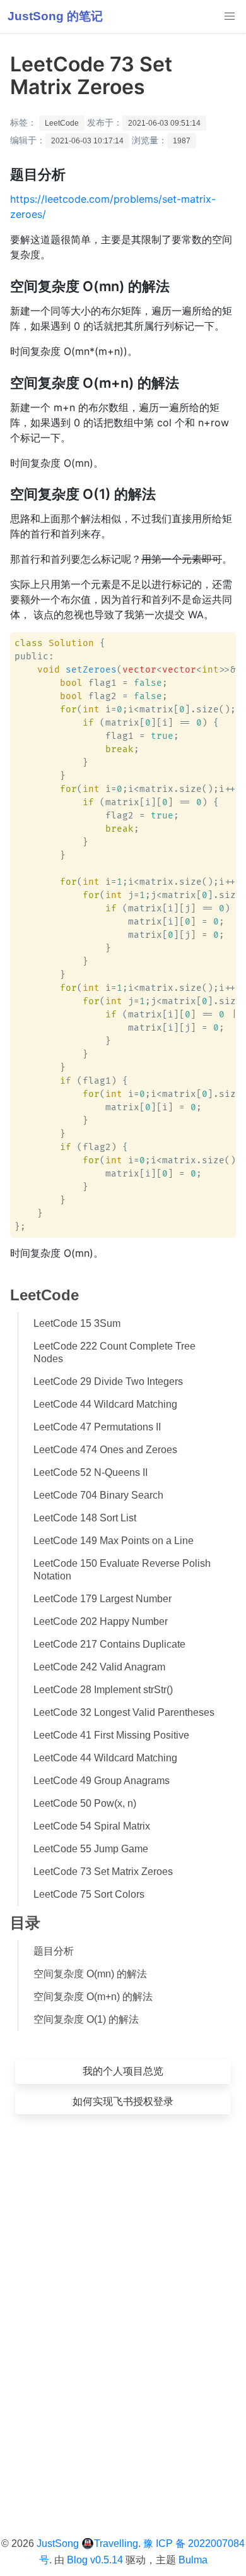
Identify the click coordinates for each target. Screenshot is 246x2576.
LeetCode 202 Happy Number (101, 1621)
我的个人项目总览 (123, 2071)
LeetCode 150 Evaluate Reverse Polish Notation (122, 1570)
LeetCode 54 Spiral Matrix (92, 1826)
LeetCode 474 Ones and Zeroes (105, 1450)
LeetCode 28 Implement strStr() (103, 1690)
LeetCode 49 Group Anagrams (102, 1781)
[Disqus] (123, 2306)
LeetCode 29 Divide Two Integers (108, 1381)
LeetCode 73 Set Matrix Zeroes (103, 1872)
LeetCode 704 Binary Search (98, 1495)
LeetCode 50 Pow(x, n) (85, 1803)
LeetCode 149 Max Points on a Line (114, 1541)
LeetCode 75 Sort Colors (89, 1894)
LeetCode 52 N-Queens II (91, 1472)
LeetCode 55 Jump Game (91, 1849)
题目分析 (54, 1951)
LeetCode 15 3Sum (77, 1323)
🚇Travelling (110, 2543)
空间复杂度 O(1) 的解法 (86, 2019)
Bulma (193, 2560)
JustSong (58, 2543)
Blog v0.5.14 (95, 2560)
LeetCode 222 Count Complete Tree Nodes (114, 1352)
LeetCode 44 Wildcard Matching (105, 1404)
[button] (230, 16)
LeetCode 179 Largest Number (102, 1599)
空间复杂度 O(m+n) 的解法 (93, 1997)
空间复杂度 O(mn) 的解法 (90, 1974)
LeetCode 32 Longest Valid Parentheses (124, 1712)
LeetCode (62, 123)
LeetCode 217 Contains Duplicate (109, 1644)
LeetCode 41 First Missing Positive (111, 1735)
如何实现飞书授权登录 (123, 2101)
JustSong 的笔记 (55, 16)
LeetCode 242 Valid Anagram (99, 1667)
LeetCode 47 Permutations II (97, 1427)
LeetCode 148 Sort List (85, 1518)
